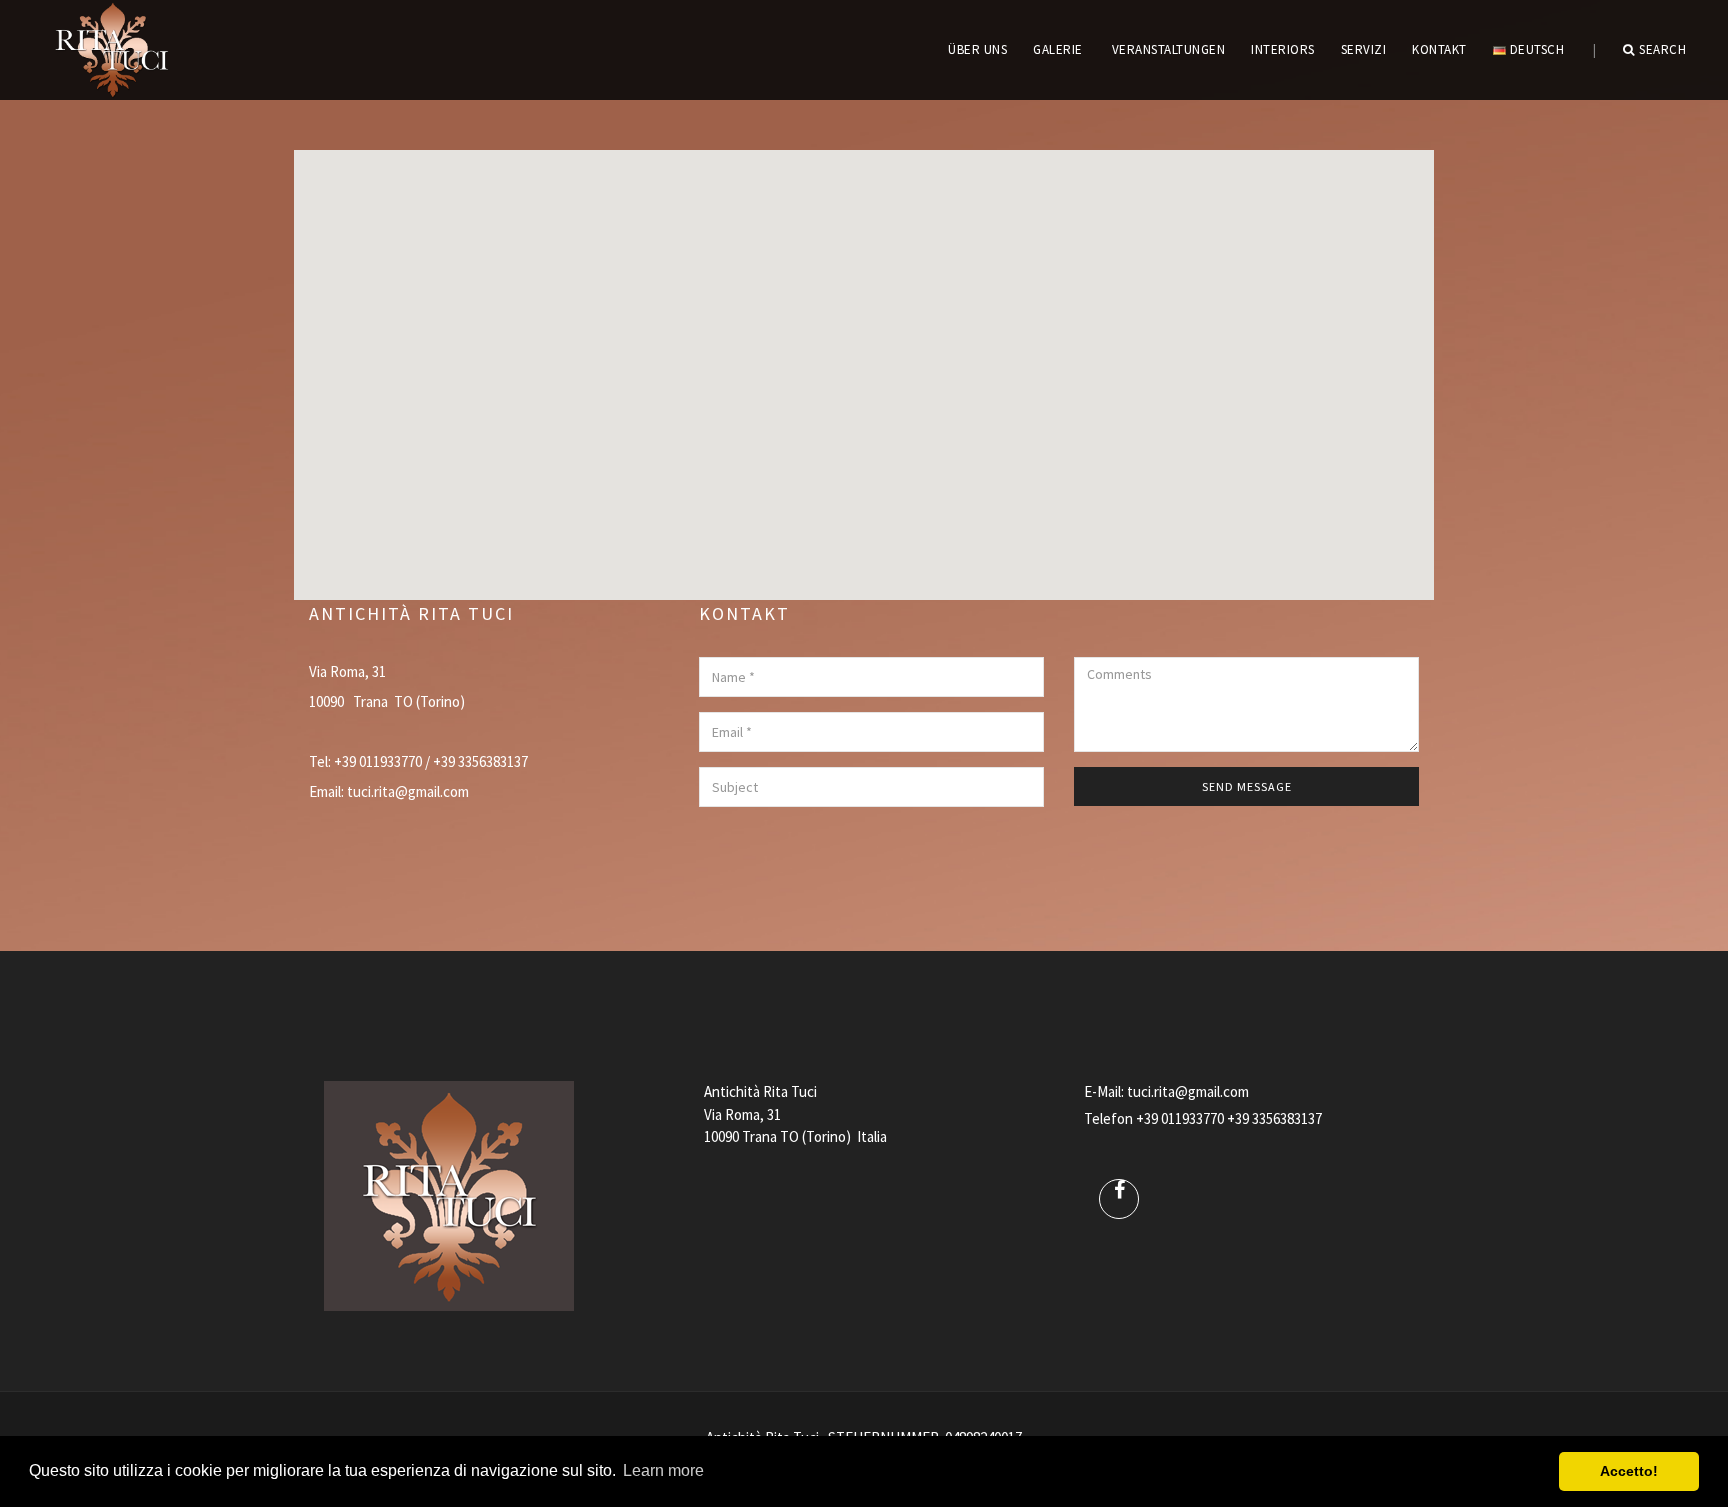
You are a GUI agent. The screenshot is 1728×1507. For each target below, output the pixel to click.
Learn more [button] (663, 1470)
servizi (1364, 49)
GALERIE (1058, 49)
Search (1662, 49)
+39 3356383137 (1274, 1118)
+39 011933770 (1180, 1118)
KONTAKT (1439, 49)
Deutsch (1535, 49)
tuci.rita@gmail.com (408, 791)
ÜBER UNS (977, 49)
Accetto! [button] (1629, 1471)
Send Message (1247, 786)
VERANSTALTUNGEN (1169, 49)
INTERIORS (1283, 49)
